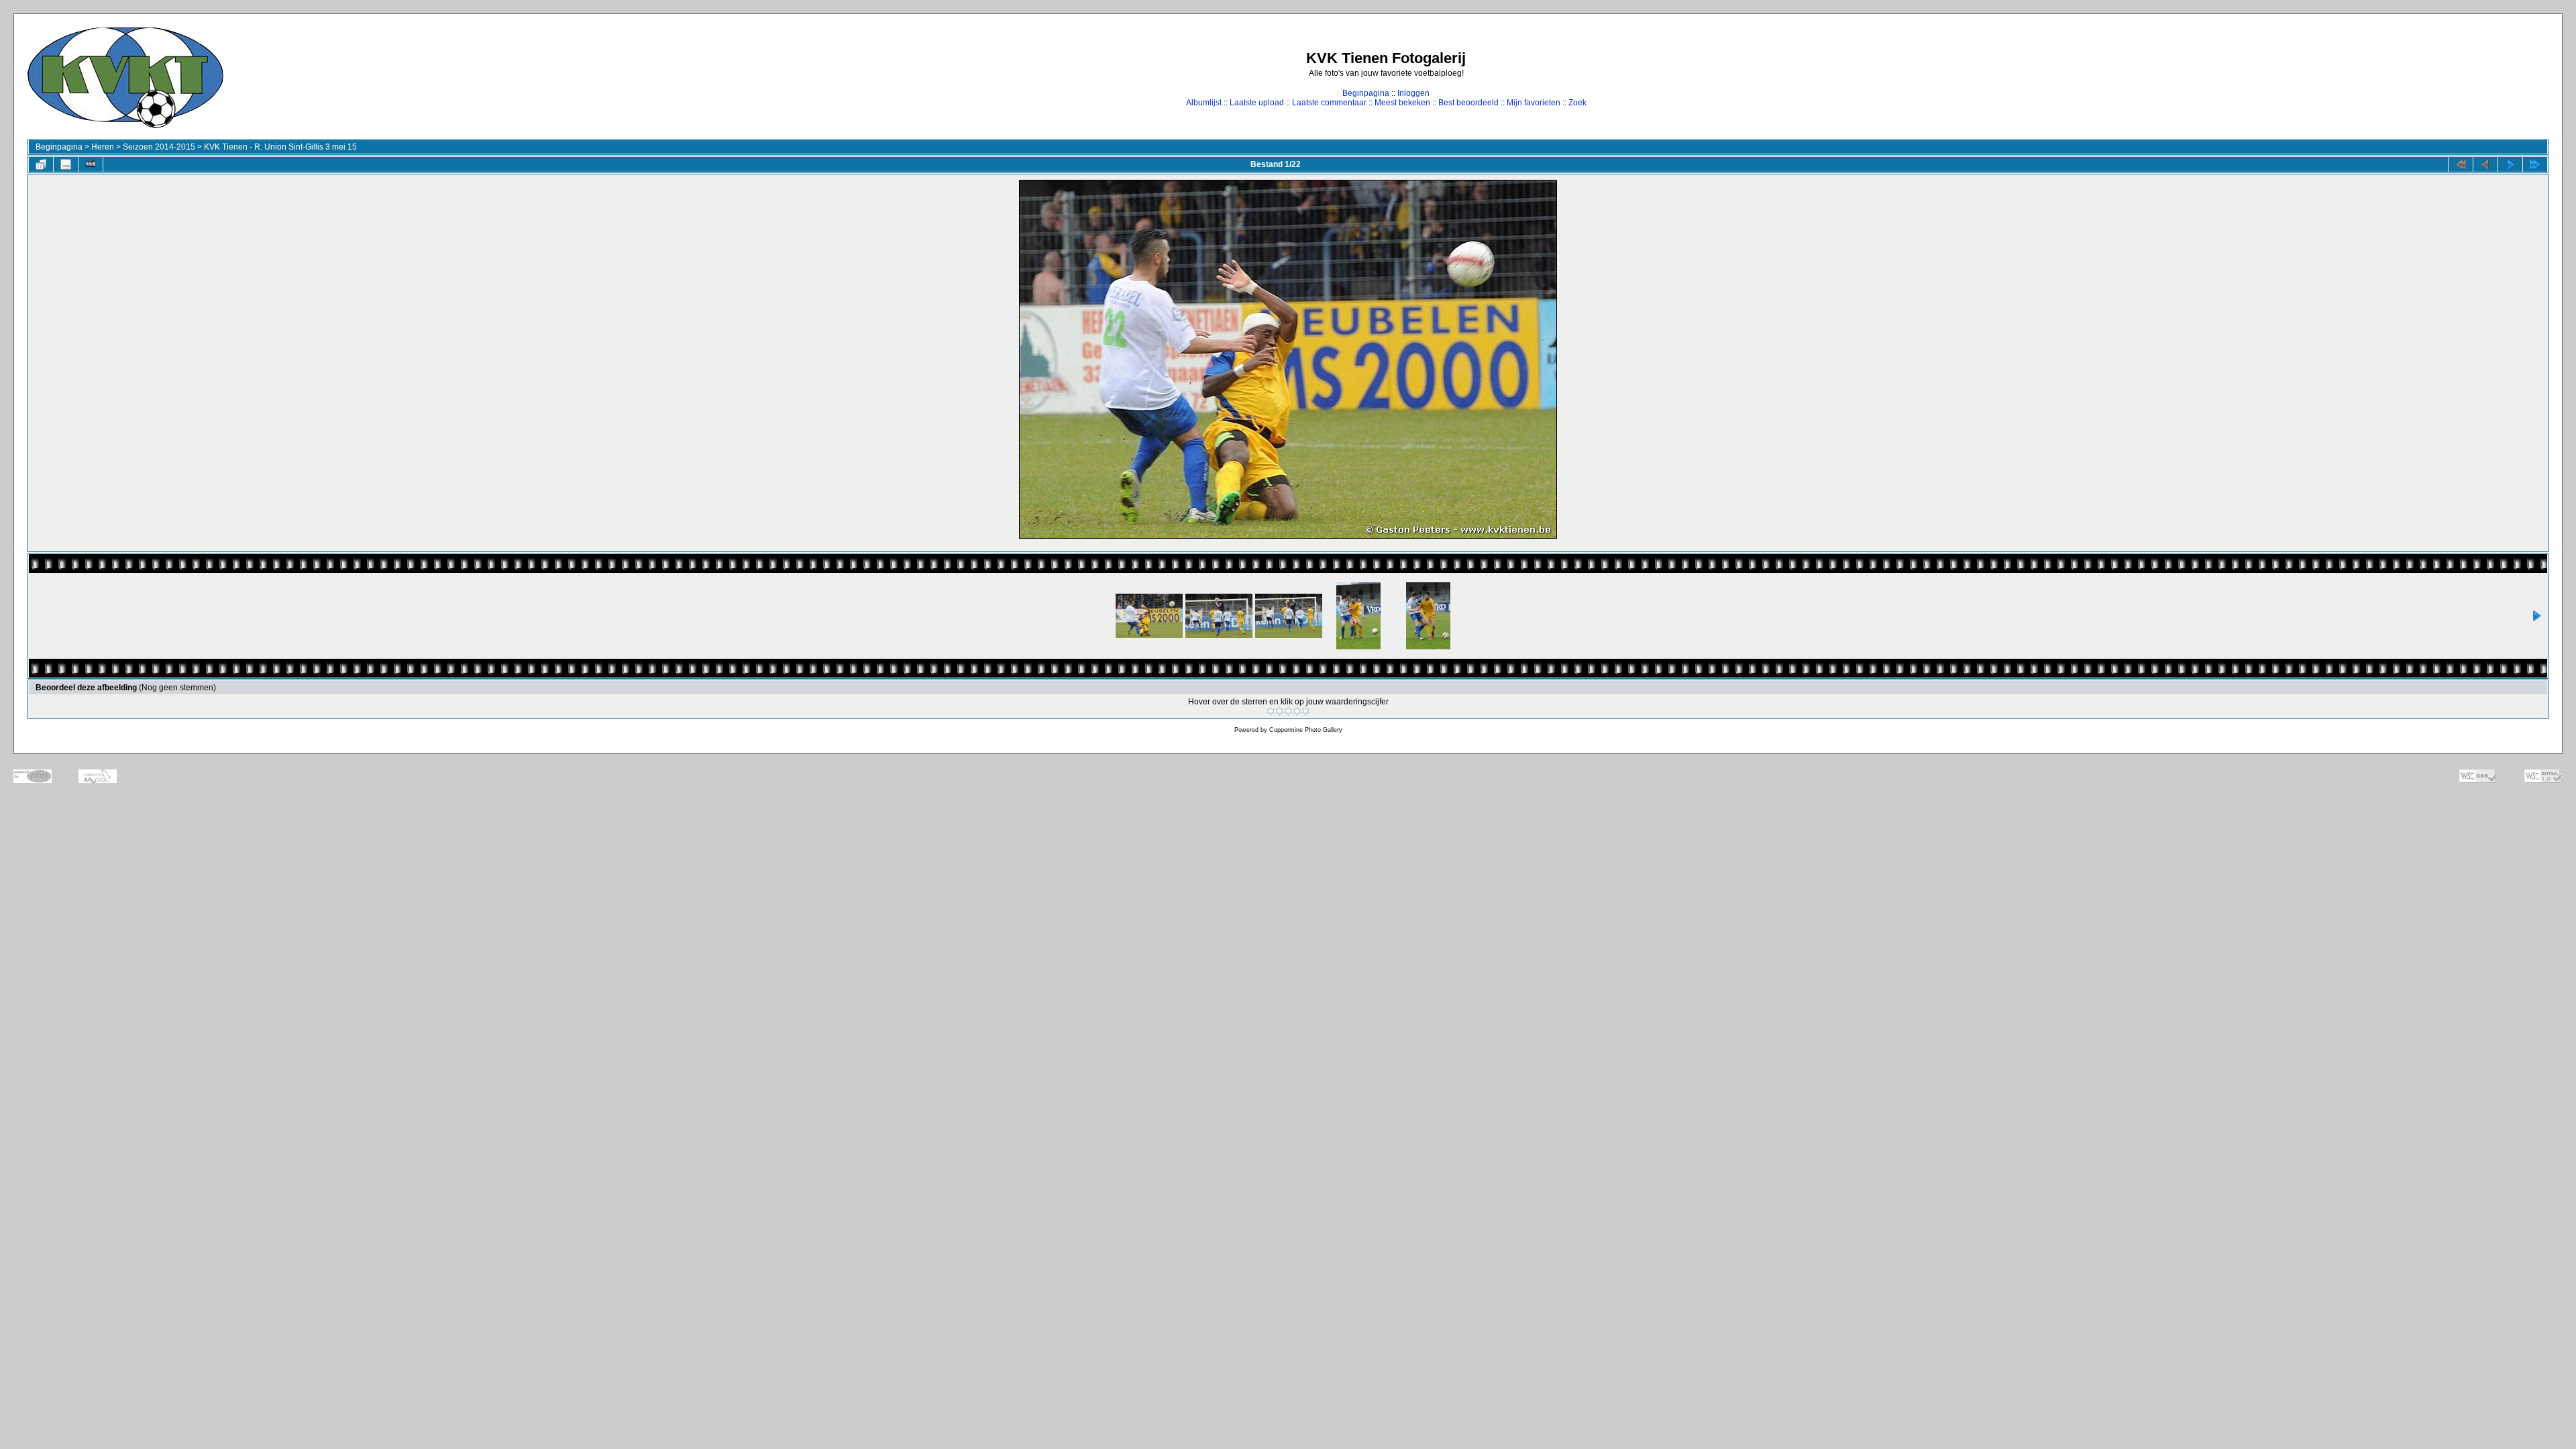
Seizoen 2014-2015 (159, 147)
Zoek (1577, 103)
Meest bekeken (1402, 103)
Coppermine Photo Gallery (1306, 730)
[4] (1297, 711)
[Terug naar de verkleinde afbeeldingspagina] (41, 164)
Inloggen (1413, 93)
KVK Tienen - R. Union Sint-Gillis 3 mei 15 (280, 147)
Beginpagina (1366, 93)
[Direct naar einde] (2535, 164)
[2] (1280, 711)
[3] (1288, 711)
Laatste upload (1257, 103)
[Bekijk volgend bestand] (2510, 164)
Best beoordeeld (1468, 103)
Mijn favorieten (1534, 103)
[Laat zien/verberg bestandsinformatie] (66, 164)
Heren (103, 147)
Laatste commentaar (1329, 103)
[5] (1306, 711)
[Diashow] (91, 164)
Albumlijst (1204, 103)
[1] (1271, 711)
